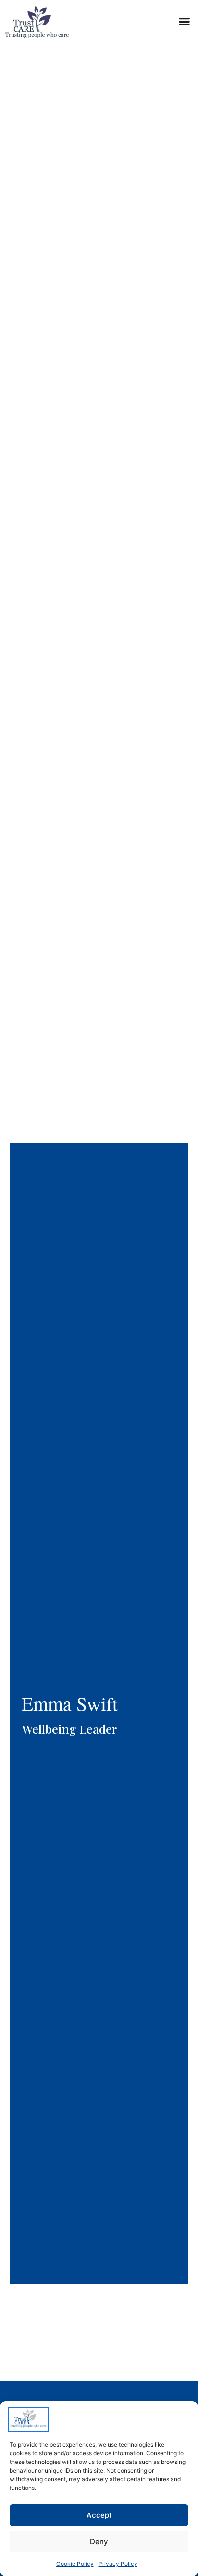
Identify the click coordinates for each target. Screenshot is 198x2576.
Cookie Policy (75, 2564)
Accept (99, 2515)
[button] (184, 22)
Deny (99, 2542)
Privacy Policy (118, 2564)
